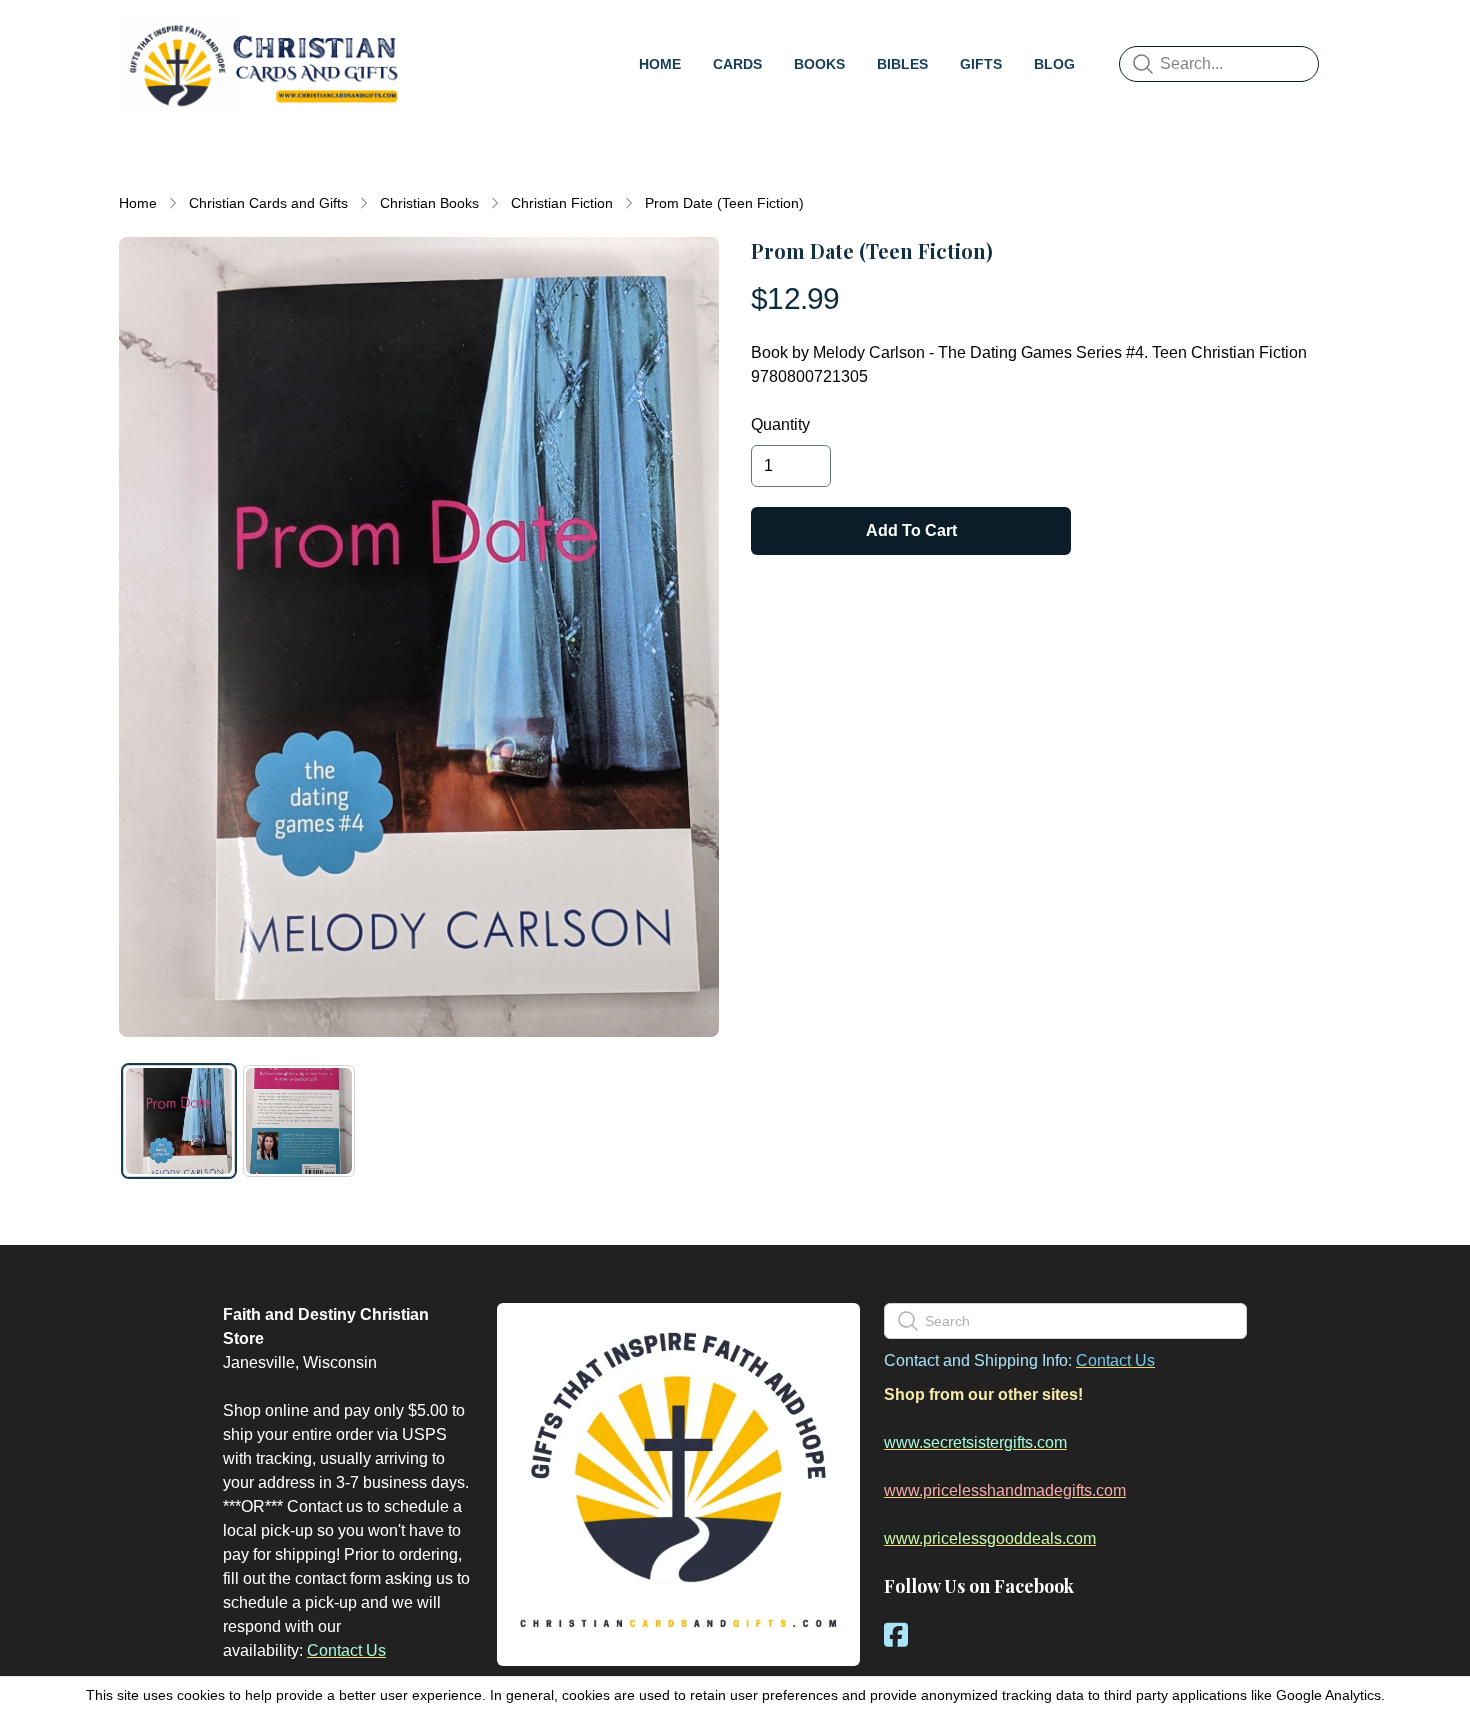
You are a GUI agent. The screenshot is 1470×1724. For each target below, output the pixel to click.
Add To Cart (911, 530)
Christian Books (429, 203)
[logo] (263, 64)
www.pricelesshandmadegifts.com (1005, 1490)
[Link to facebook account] (896, 1634)
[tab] (179, 1121)
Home (138, 203)
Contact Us (346, 1650)
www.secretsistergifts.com (975, 1442)
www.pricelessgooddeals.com (990, 1538)
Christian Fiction (562, 203)
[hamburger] (431, 36)
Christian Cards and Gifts (268, 203)
